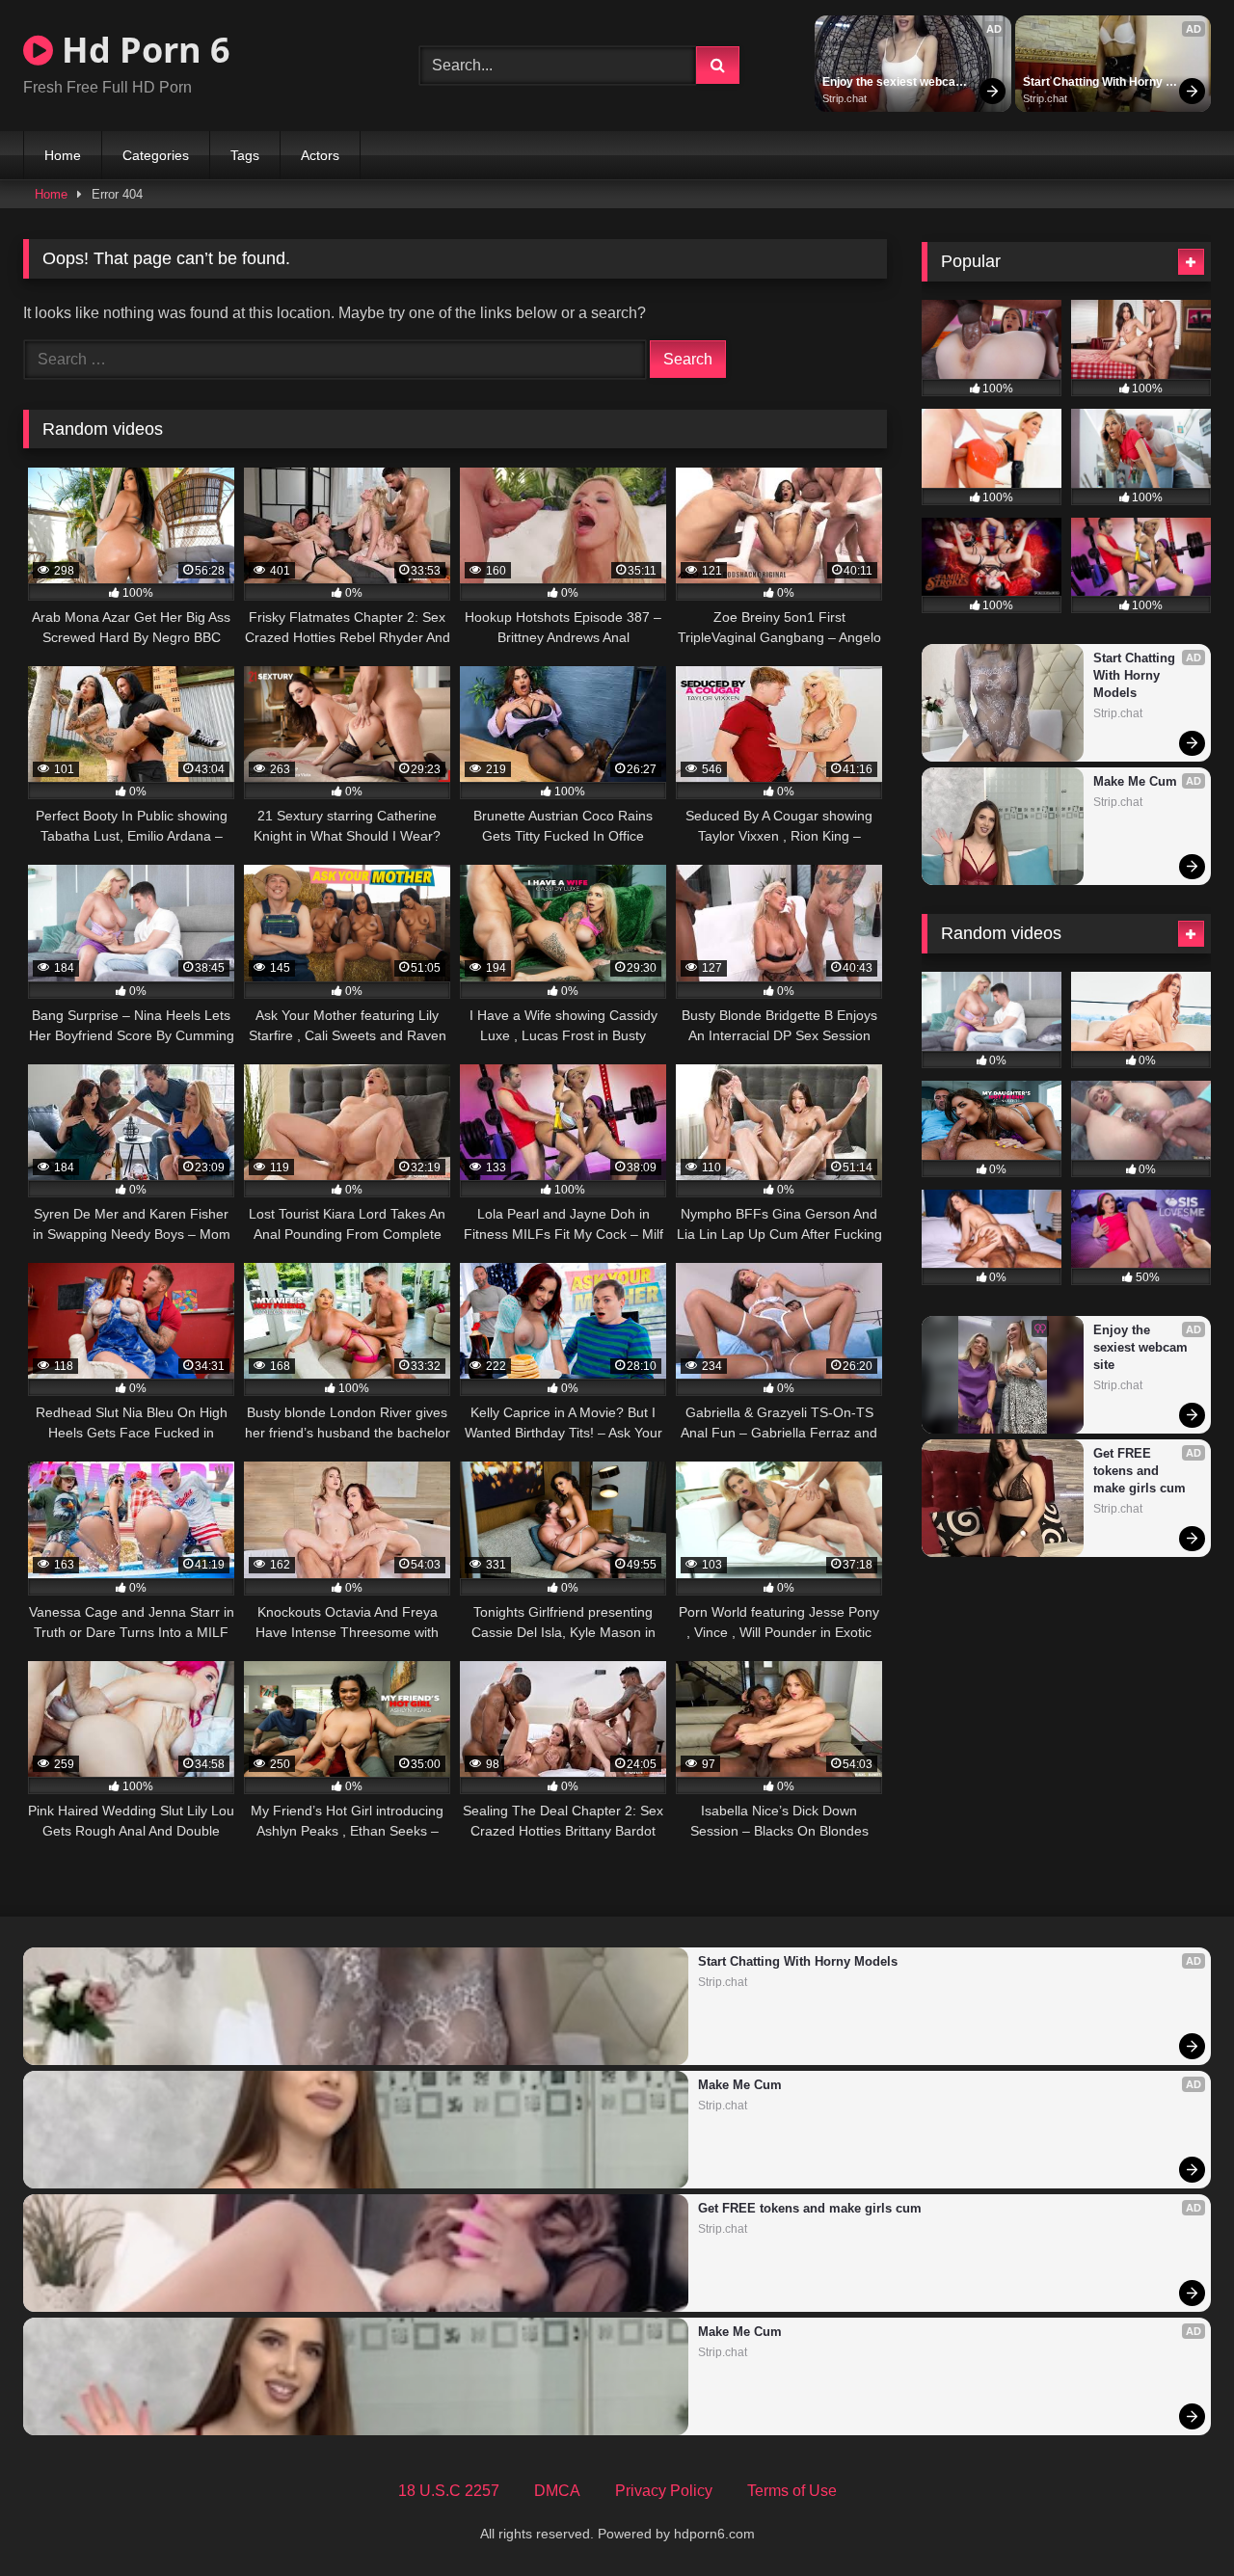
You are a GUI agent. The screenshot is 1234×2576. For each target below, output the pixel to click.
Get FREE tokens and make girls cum (1140, 1471)
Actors (320, 155)
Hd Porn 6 (142, 50)
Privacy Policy (664, 2491)
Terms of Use (792, 2491)
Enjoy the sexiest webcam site (896, 83)
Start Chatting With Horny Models (1094, 83)
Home (63, 155)
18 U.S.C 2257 (449, 2491)
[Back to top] (1174, 2519)
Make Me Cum (1135, 781)
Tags (245, 155)
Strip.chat (845, 98)
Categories (156, 155)
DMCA (557, 2491)
